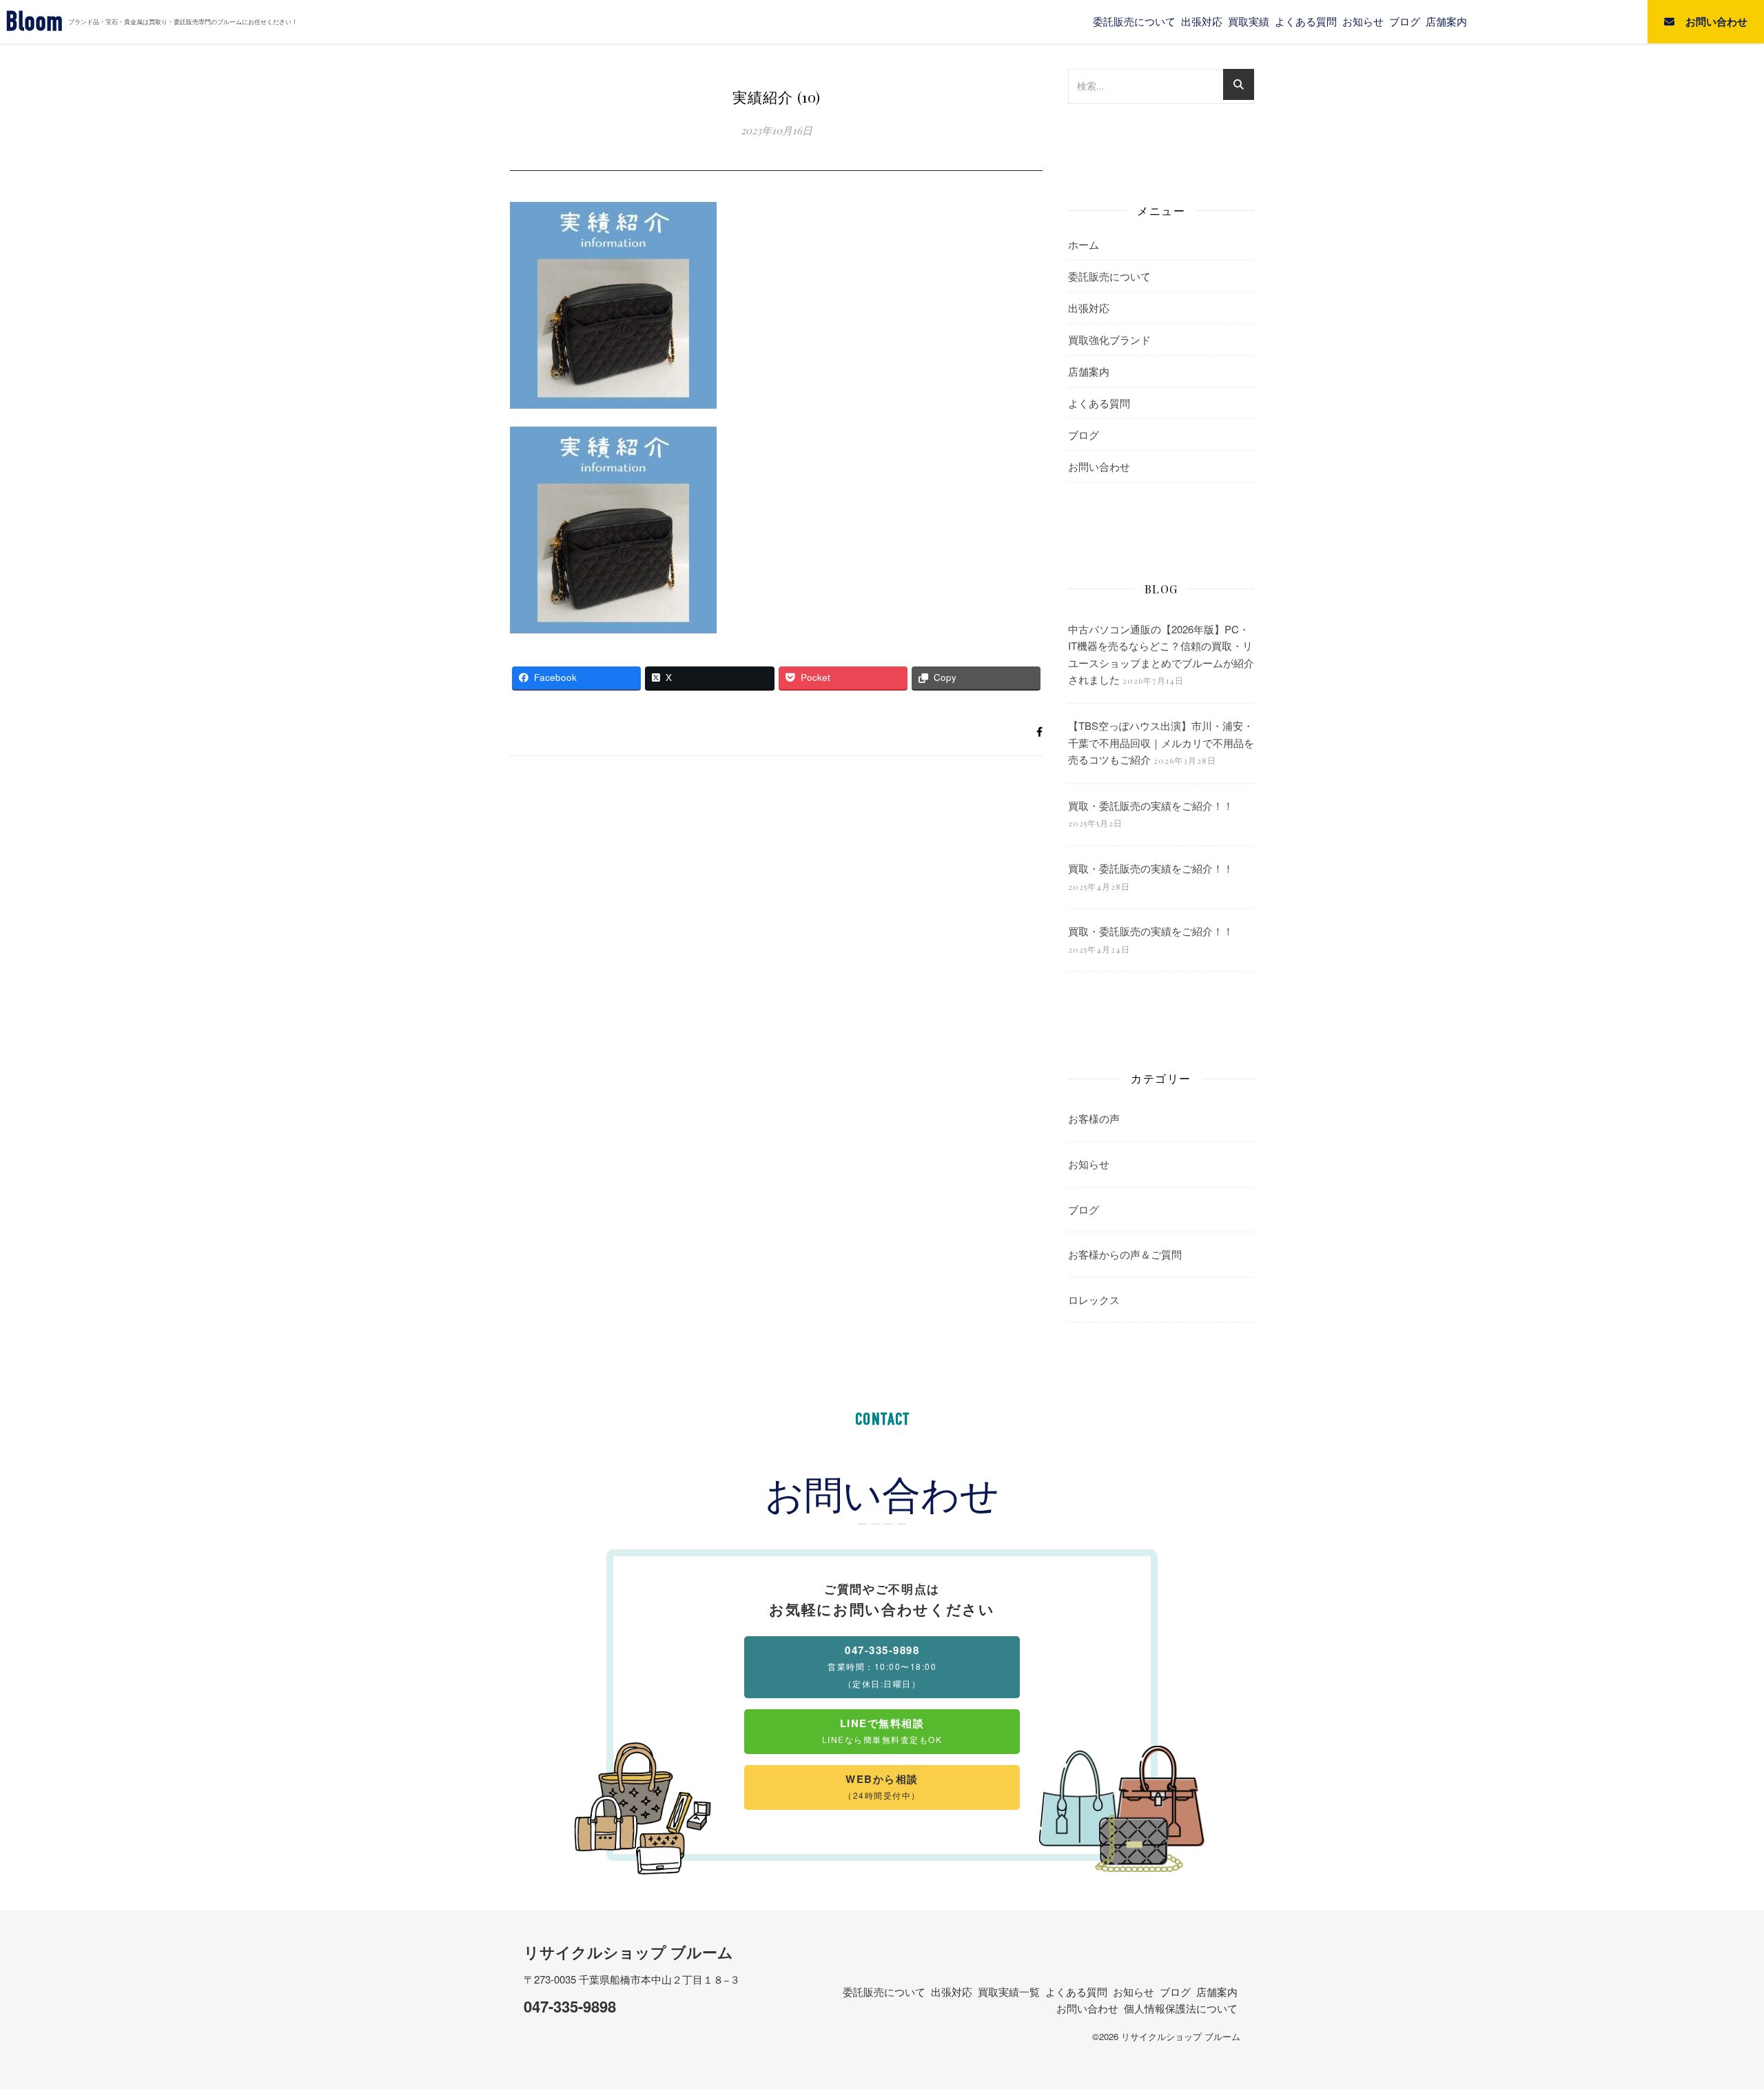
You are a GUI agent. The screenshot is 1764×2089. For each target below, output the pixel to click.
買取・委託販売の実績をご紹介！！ (1151, 805)
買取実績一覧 (1009, 1991)
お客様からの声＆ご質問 (1125, 1254)
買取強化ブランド (1109, 339)
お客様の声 (1094, 1118)
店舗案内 (1446, 21)
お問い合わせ (1099, 466)
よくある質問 (1306, 21)
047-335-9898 (570, 2006)
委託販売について (1134, 21)
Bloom (34, 22)
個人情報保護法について (1181, 2008)
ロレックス (1094, 1300)
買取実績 (1249, 21)
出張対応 (1202, 21)
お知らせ (1363, 21)
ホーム (1084, 244)
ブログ (1405, 21)
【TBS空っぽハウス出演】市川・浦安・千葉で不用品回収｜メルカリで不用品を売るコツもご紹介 (1161, 742)
